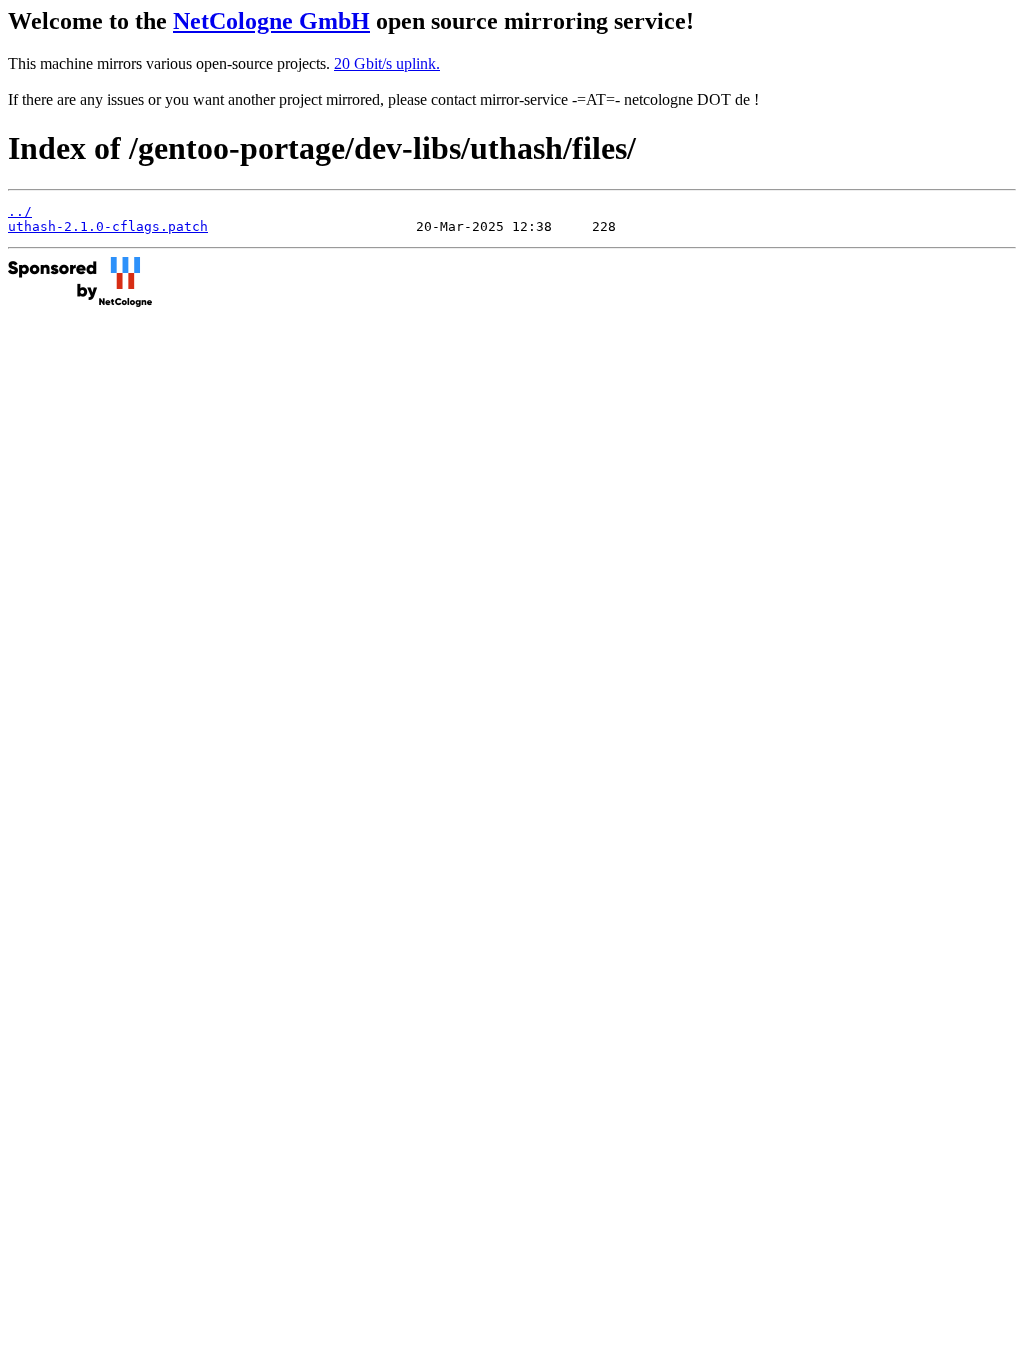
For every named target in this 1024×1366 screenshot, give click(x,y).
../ (20, 211)
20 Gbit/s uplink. (387, 63)
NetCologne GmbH (271, 21)
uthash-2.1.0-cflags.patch (108, 226)
